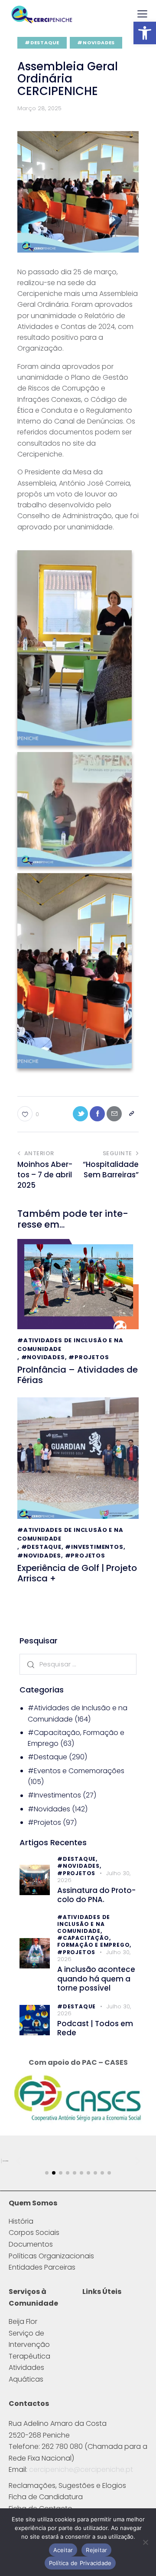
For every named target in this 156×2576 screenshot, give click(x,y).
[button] (145, 33)
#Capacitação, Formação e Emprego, (94, 1941)
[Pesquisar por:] (78, 1664)
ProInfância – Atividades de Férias (78, 1375)
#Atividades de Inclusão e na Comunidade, (84, 1924)
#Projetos (89, 1357)
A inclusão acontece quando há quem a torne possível (96, 1979)
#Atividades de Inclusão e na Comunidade (70, 1345)
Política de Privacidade (80, 2563)
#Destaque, (77, 1859)
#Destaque (42, 43)
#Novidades (96, 43)
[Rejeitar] (145, 2542)
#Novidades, (79, 1866)
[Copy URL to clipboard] (131, 1114)
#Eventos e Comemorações (76, 1771)
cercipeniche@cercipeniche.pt (81, 2469)
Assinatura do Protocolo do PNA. (96, 1895)
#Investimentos (94, 1547)
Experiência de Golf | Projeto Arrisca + (77, 1573)
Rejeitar (96, 2550)
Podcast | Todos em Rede (95, 2029)
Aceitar (63, 2550)
